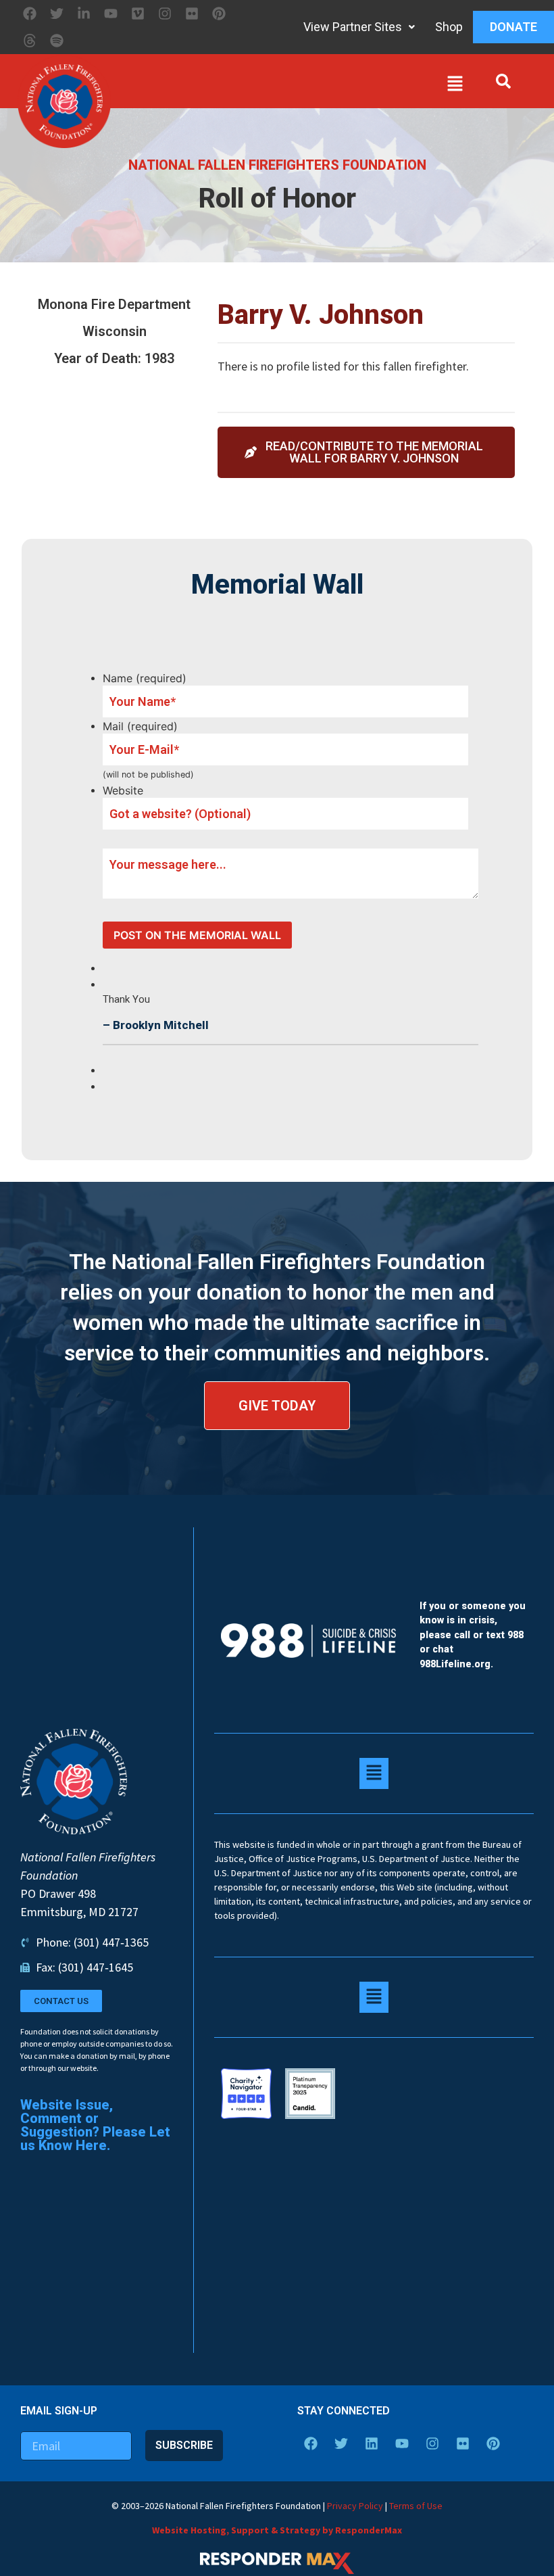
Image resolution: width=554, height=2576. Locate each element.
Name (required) (145, 678)
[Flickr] (192, 14)
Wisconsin (115, 331)
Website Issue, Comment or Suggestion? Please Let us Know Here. (95, 2125)
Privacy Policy (355, 2506)
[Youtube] (111, 14)
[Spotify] (57, 41)
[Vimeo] (138, 14)
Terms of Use (416, 2506)
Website (123, 790)
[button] (291, 87)
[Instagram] (165, 14)
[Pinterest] (219, 14)
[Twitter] (57, 14)
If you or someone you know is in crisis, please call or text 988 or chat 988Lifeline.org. (473, 1635)
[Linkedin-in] (84, 14)
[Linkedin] (372, 2443)
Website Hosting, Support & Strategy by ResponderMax (277, 2530)
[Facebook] (30, 14)
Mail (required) (140, 726)
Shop (449, 27)
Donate (513, 27)
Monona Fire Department (114, 304)
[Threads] (30, 41)
